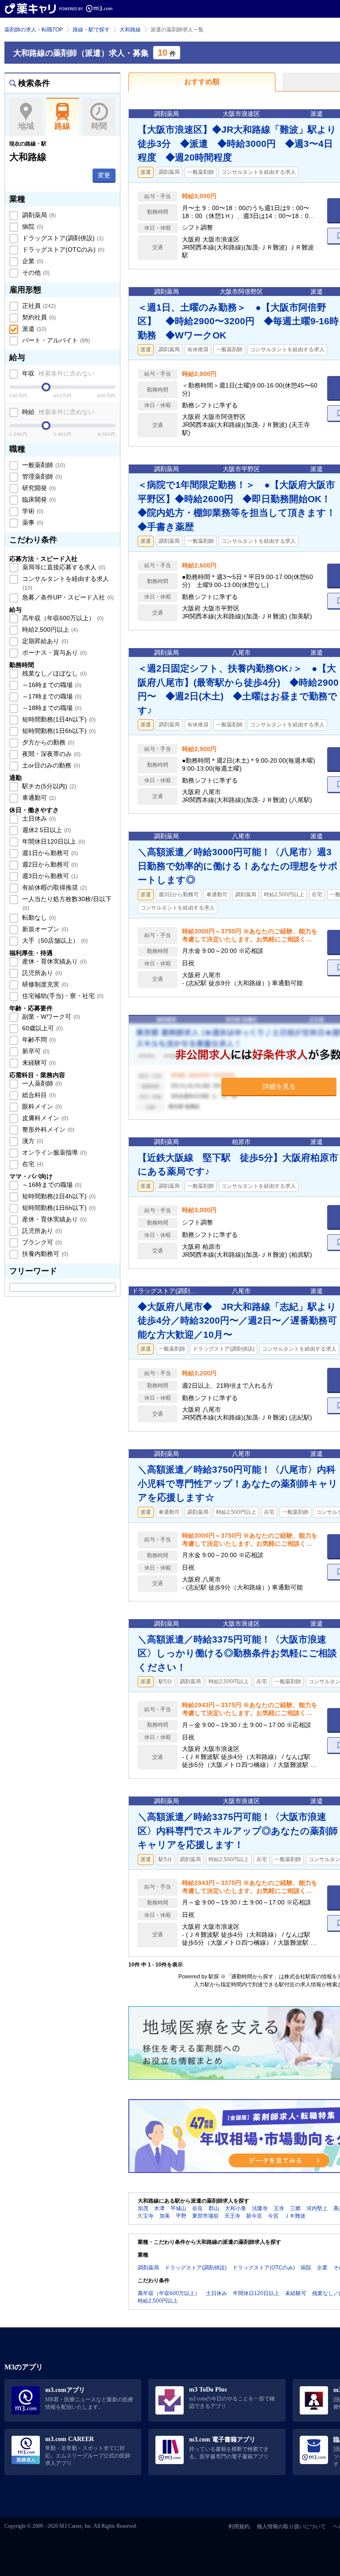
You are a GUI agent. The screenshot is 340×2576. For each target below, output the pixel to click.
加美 (165, 2216)
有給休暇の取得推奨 (54, 887)
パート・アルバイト (55, 340)
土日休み (38, 818)
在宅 (32, 1164)
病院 (32, 227)
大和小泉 (236, 2208)
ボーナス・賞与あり (54, 653)
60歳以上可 (42, 1028)
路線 (62, 126)
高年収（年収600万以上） (62, 618)
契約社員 (38, 317)
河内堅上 (317, 2208)
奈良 (197, 2208)
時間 (99, 126)
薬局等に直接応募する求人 (63, 567)
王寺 (279, 2208)
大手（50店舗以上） (54, 941)
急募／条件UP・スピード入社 (67, 597)
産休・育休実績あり (54, 961)
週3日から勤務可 (49, 876)
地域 (26, 126)
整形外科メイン (47, 1129)
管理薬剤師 (41, 476)
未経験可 (38, 1063)
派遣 (33, 329)
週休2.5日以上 (46, 830)
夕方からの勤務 (47, 742)
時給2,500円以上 (49, 630)
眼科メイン (41, 1106)
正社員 (38, 306)
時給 (57, 412)
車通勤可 (38, 798)
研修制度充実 (44, 984)
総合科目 (38, 1095)
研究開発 (38, 488)
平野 (181, 2216)
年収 (57, 373)
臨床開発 (38, 499)
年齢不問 (38, 1040)
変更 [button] (104, 175)
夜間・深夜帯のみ (50, 754)
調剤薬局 (38, 215)
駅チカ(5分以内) (48, 786)
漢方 (32, 1141)
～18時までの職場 (51, 708)
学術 (32, 511)
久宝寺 (146, 2216)
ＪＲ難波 (295, 2216)
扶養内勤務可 (44, 1254)
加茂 (143, 2208)
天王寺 (232, 2216)
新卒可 (35, 1051)
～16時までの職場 (51, 685)
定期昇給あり (44, 641)
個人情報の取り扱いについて (291, 2526)
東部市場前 (205, 2216)
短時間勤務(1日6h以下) (58, 731)
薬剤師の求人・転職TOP (34, 30)
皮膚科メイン (44, 1118)
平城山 (178, 2208)
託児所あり (41, 973)
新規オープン (44, 929)
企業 (32, 261)
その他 (35, 273)
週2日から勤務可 (49, 864)
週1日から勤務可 (49, 853)
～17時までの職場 (51, 696)
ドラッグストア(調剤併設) (62, 238)
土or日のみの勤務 (50, 765)
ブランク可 (41, 1242)
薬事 (32, 522)
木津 (159, 2208)
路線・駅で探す (91, 30)
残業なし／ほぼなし (54, 673)
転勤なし (38, 918)
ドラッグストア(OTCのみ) (62, 250)
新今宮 (254, 2216)
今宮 (273, 2216)
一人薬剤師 (41, 1083)
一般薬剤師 (43, 465)
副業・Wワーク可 (50, 1017)
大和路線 (130, 30)
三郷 (295, 2208)
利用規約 (239, 2526)
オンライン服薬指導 (54, 1152)
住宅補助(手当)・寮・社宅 (62, 996)
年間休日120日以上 (53, 841)
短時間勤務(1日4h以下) (58, 719)
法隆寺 (260, 2208)
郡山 (214, 2208)
